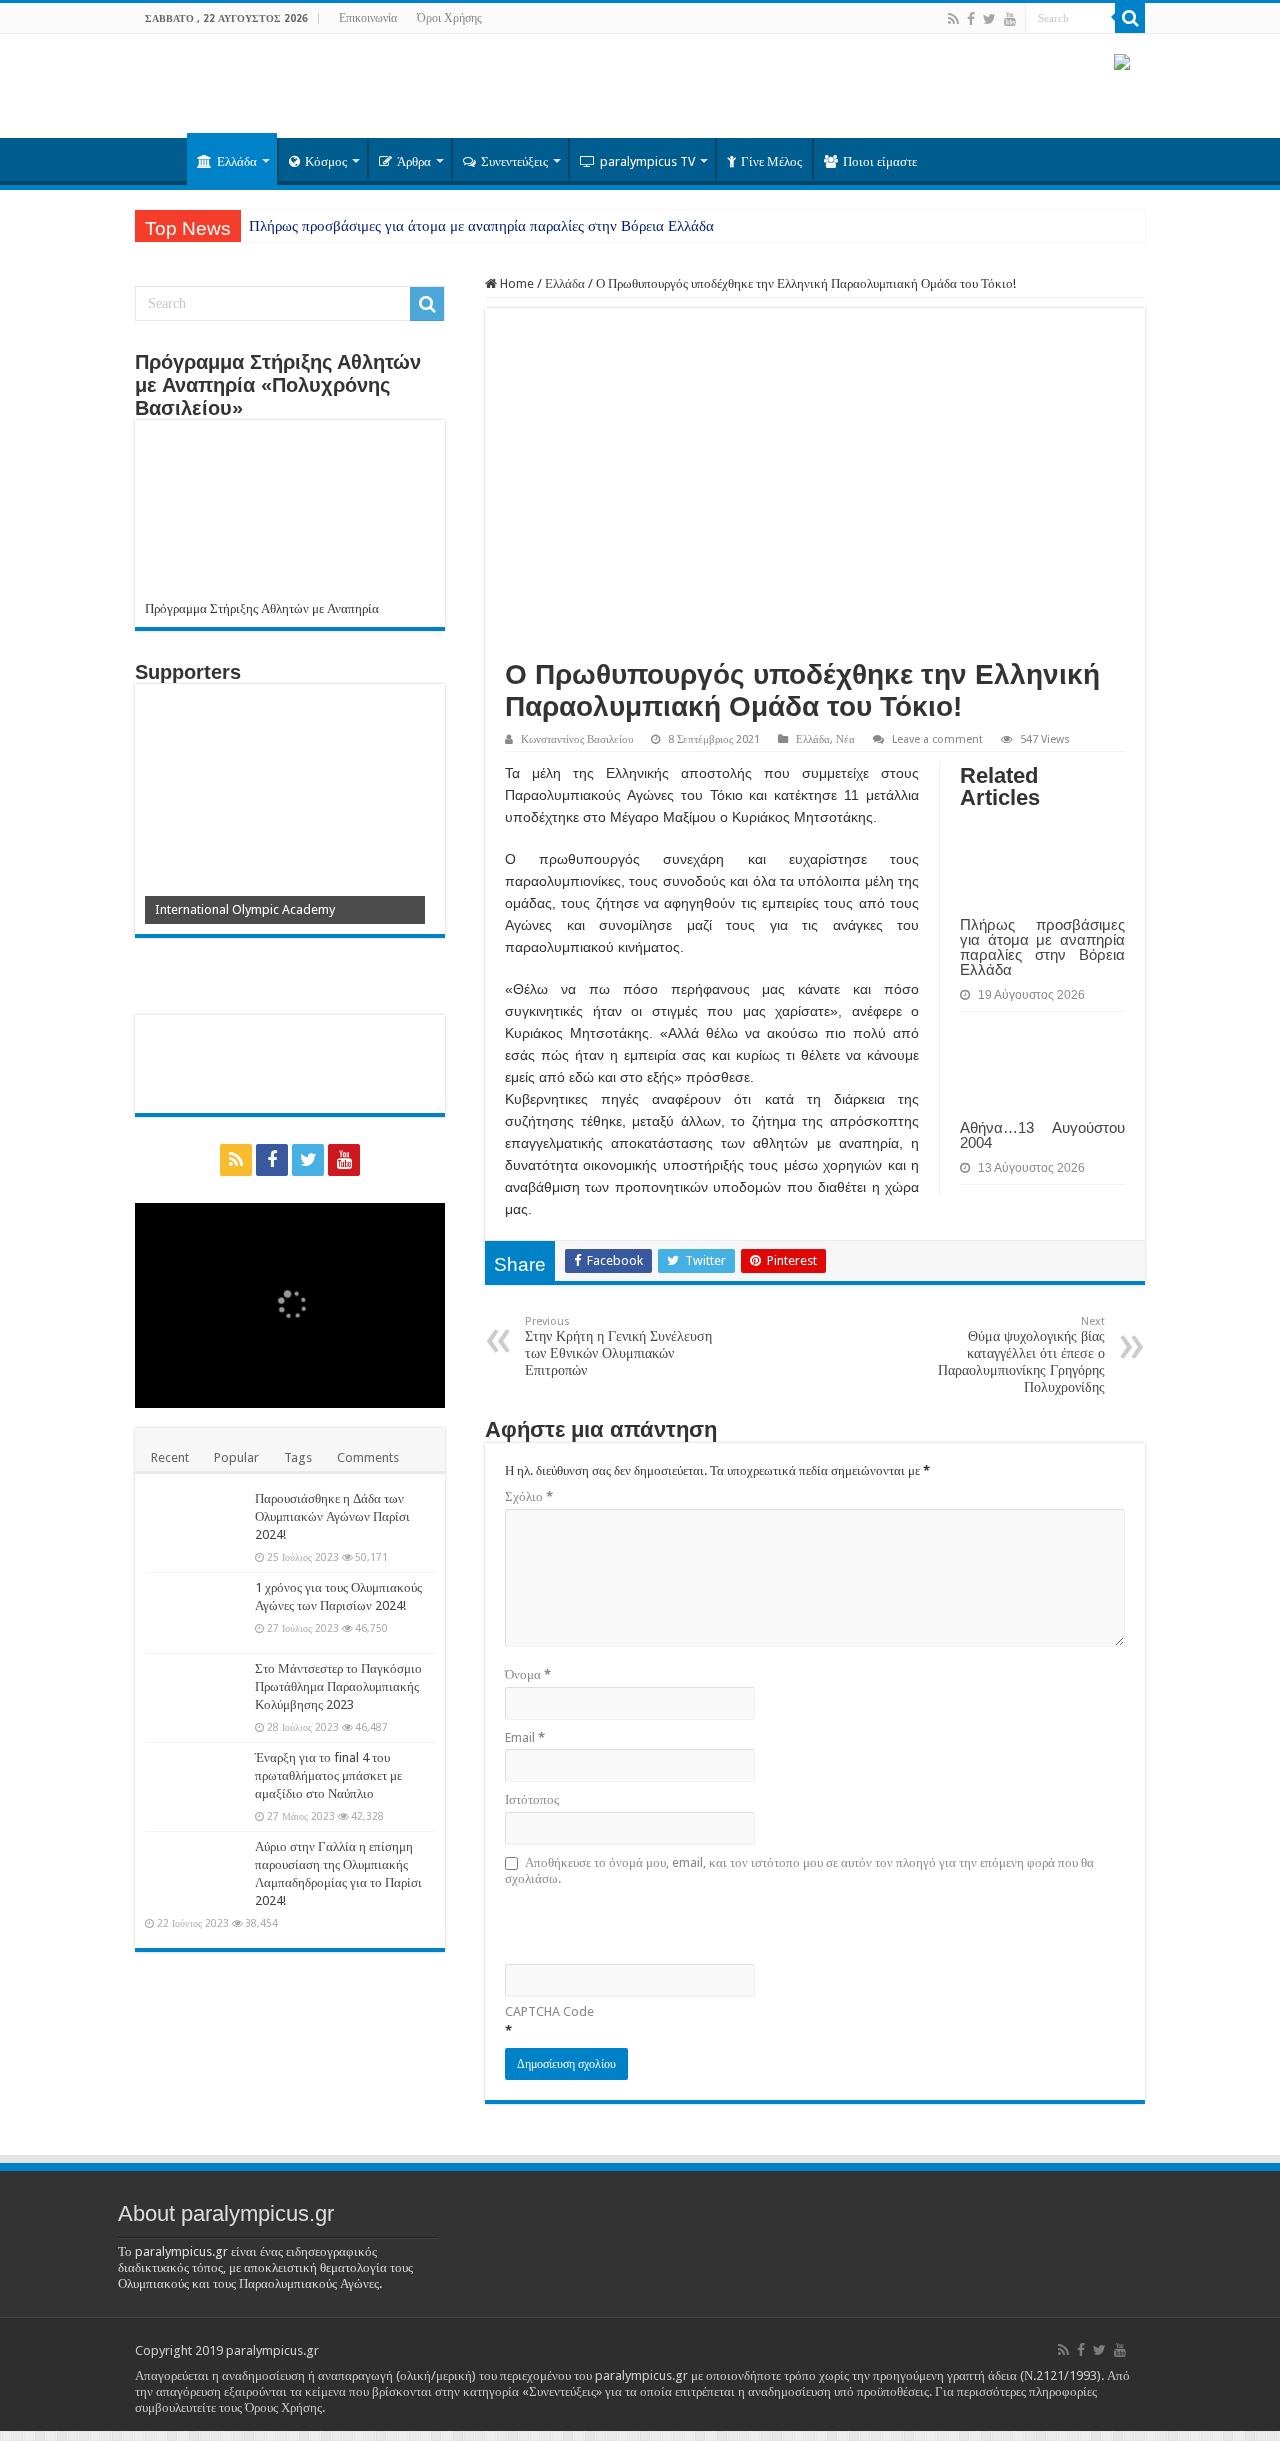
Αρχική (161, 159)
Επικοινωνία (368, 18)
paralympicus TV (647, 161)
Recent (170, 1457)
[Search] (1130, 18)
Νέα (845, 739)
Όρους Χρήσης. (285, 2407)
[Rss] (953, 19)
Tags (298, 1457)
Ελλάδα (237, 161)
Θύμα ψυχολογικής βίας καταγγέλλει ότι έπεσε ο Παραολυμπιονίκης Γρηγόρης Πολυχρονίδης (1021, 1355)
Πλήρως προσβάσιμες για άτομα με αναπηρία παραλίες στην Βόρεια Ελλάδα (481, 226)
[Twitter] (989, 19)
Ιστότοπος (532, 1799)
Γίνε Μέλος (771, 161)
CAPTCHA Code (549, 2011)
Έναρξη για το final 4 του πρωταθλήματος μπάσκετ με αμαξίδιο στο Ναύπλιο (328, 1775)
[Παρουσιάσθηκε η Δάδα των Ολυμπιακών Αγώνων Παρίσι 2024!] (195, 1524)
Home (515, 283)
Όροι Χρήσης (449, 18)
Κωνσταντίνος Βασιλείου (577, 739)
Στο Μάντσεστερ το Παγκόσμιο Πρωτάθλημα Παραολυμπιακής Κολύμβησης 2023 (338, 1686)
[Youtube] (1010, 19)
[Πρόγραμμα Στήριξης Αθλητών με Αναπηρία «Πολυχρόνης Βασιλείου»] (290, 515)
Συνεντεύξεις (514, 161)
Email (525, 1737)
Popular (236, 1457)
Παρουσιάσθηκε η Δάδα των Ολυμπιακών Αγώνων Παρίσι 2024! (332, 1516)
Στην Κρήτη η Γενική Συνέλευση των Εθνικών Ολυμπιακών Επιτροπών (618, 1346)
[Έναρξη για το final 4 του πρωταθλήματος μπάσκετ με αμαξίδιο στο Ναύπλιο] (195, 1783)
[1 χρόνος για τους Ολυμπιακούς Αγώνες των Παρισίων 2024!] (195, 1613)
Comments (368, 1457)
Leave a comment (937, 739)
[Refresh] (648, 1923)
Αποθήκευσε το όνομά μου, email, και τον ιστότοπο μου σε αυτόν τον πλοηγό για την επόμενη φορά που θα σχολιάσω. (799, 1870)
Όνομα (528, 1674)
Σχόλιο (529, 1496)
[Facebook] (971, 19)
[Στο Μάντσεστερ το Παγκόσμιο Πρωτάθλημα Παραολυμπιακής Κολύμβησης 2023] (195, 1694)
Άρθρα (414, 161)
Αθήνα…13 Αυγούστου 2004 (1042, 1135)
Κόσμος (326, 161)
